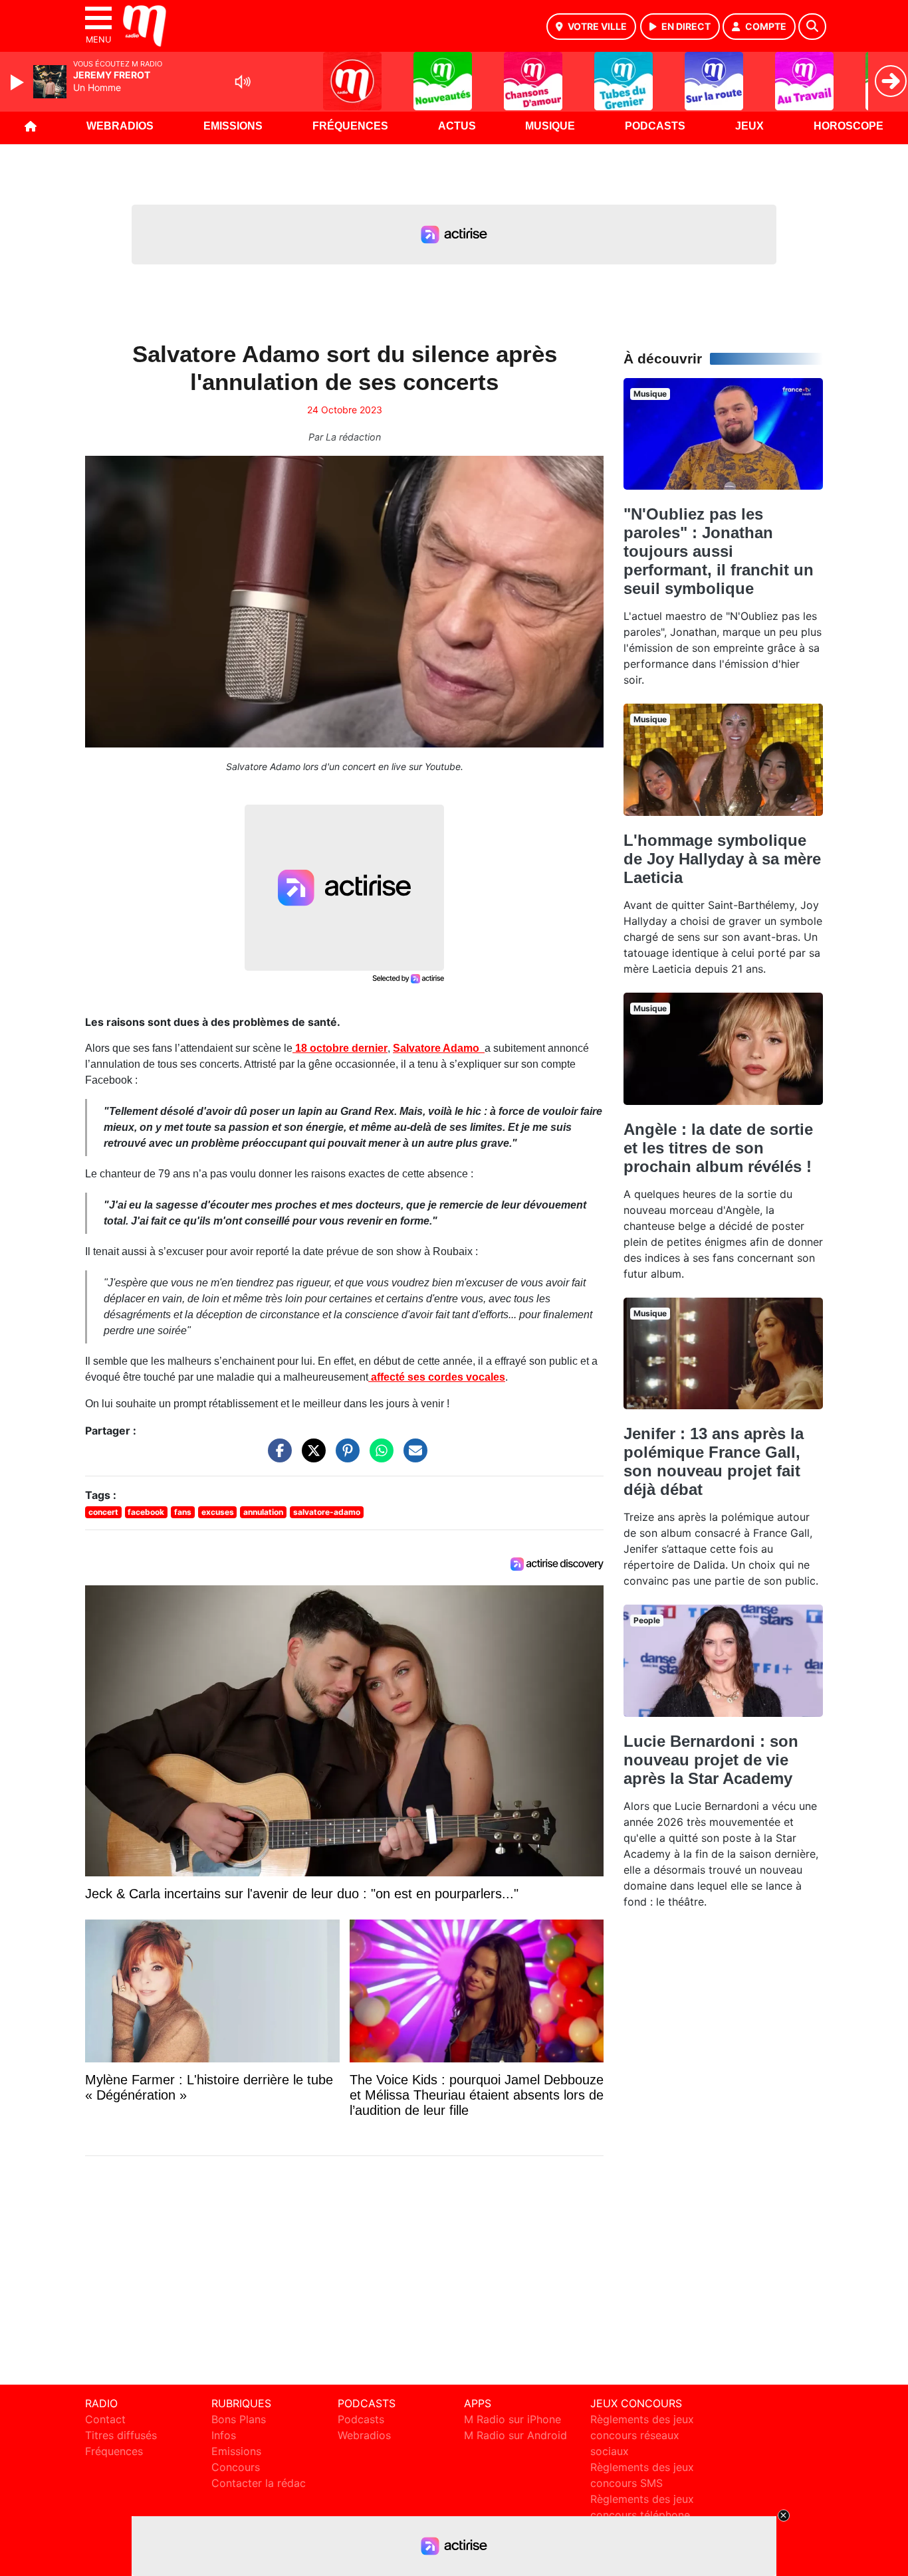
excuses (218, 1512)
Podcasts (655, 126)
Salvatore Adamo (439, 1048)
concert (103, 1512)
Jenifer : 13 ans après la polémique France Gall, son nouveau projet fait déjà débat (714, 1461)
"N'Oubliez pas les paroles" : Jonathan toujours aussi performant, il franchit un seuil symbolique (719, 551)
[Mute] (243, 82)
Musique (550, 126)
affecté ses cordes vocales (437, 1377)
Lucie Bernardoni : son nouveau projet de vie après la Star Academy (711, 1760)
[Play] (19, 82)
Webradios (120, 126)
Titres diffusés (121, 2435)
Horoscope (849, 126)
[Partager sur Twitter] (310, 1457)
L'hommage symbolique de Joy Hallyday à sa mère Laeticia (722, 859)
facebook (146, 1512)
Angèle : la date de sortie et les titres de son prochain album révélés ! (718, 1148)
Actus (457, 126)
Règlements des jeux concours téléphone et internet (642, 2515)
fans (183, 1512)
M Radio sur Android (515, 2435)
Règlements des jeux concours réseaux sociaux (642, 2435)
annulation (263, 1512)
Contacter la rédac (259, 2483)
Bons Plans (239, 2419)
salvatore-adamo (327, 1512)
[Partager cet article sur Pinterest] (344, 1457)
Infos (224, 2435)
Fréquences (350, 126)
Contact (105, 2419)
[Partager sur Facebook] (277, 1457)
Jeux (749, 126)
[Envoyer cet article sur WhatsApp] (378, 1457)
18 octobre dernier (340, 1048)
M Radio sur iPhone (512, 2419)
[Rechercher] (812, 27)
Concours (236, 2467)
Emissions (233, 126)
